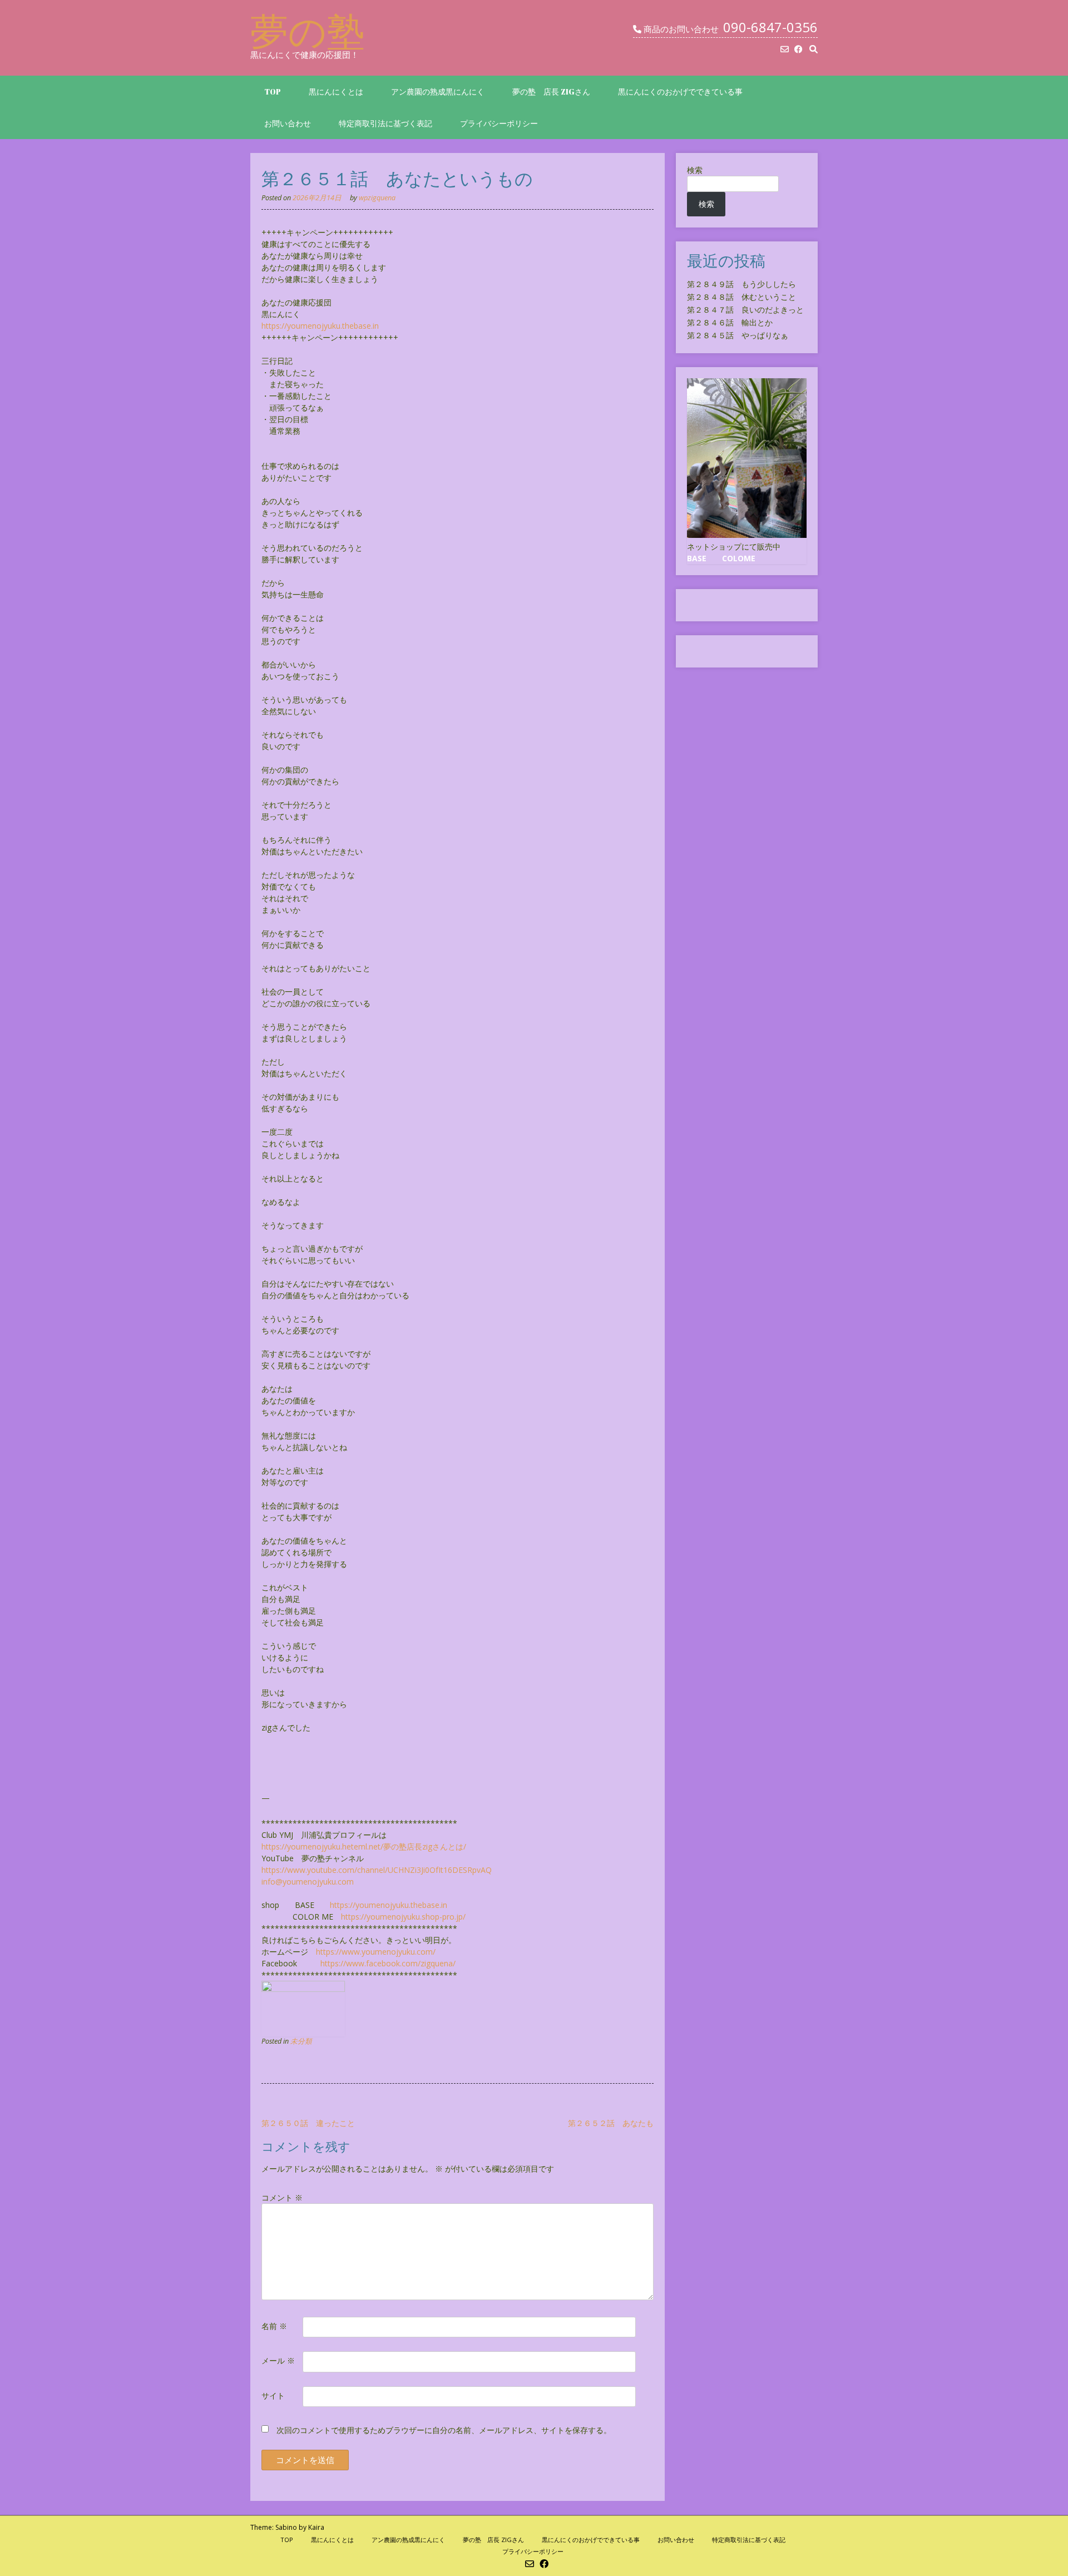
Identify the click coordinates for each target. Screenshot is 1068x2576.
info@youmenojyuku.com (308, 1882)
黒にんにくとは (336, 92)
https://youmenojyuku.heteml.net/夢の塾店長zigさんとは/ (364, 1846)
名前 (274, 2326)
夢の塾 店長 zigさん (551, 92)
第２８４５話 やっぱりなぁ (738, 335)
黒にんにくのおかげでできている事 (680, 92)
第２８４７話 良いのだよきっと (745, 310)
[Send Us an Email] (785, 49)
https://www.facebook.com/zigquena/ (388, 1963)
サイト (273, 2395)
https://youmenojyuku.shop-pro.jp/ (403, 1917)
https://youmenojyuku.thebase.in (320, 326)
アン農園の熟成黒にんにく (438, 92)
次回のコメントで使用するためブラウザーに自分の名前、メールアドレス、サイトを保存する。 (444, 2430)
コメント (282, 2197)
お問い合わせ (288, 123)
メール (278, 2360)
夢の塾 (308, 31)
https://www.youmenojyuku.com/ (376, 1952)
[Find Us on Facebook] (798, 49)
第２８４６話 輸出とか (730, 322)
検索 (695, 170)
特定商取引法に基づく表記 (385, 123)
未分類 (301, 2041)
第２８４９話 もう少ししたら (741, 284)
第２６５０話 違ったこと (308, 2123)
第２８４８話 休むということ (741, 297)
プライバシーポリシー (499, 123)
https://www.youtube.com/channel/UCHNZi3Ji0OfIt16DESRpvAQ (377, 1870)
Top (273, 92)
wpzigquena (377, 198)
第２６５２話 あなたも (611, 2123)
